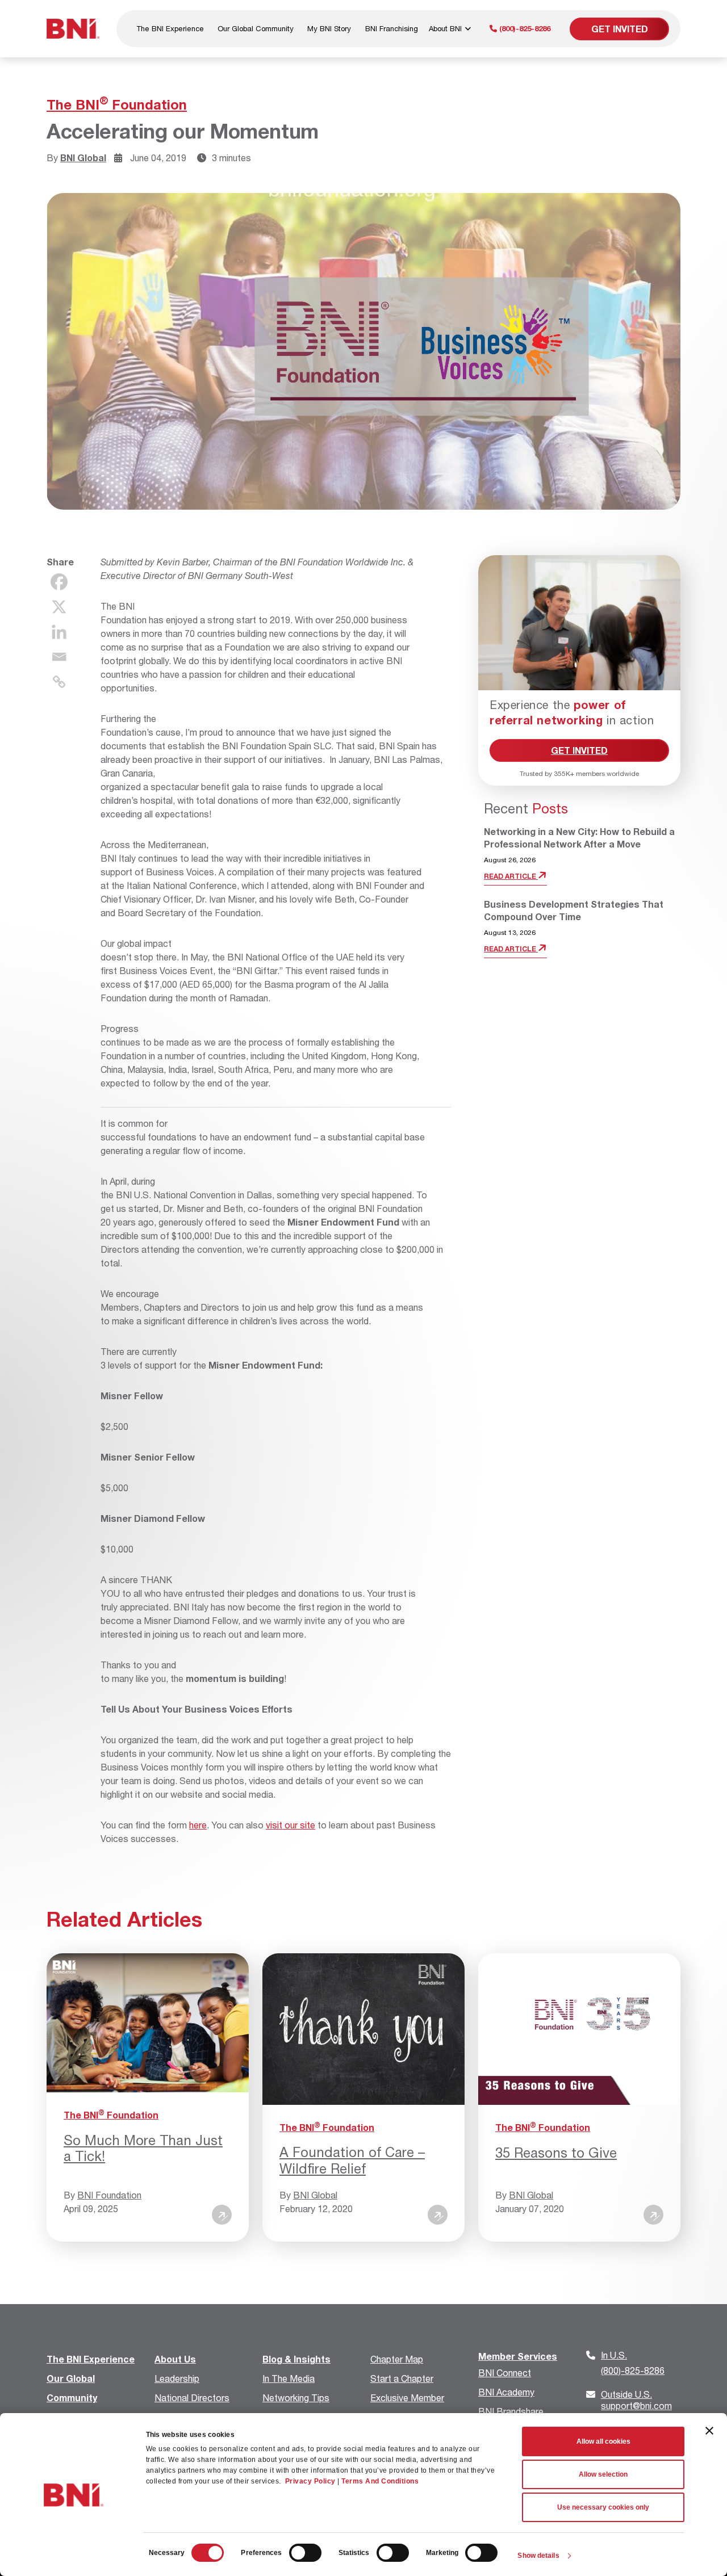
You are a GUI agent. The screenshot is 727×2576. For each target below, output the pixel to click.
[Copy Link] (59, 682)
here (198, 1825)
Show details (538, 2556)
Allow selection (603, 2474)
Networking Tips (296, 2397)
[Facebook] (59, 582)
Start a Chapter (402, 2378)
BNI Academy (506, 2392)
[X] (59, 607)
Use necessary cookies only (603, 2507)
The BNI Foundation (117, 104)
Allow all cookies (603, 2441)
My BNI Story (329, 28)
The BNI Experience (170, 28)
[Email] (59, 657)
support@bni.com (636, 2400)
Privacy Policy (310, 2481)
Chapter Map (397, 2359)
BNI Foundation (109, 2195)
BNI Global (83, 158)
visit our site (291, 1825)
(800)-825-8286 (524, 28)
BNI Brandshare (511, 2411)
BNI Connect (505, 2372)
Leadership (177, 2378)
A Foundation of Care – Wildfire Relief (352, 2160)
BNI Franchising (392, 28)
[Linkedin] (59, 632)
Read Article (511, 876)
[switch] (305, 2553)
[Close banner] (709, 2431)
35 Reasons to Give (556, 2153)
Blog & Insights (296, 2359)
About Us (175, 2359)
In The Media (289, 2378)
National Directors (192, 2397)
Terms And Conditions (380, 2481)
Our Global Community (256, 28)
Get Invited (620, 29)
